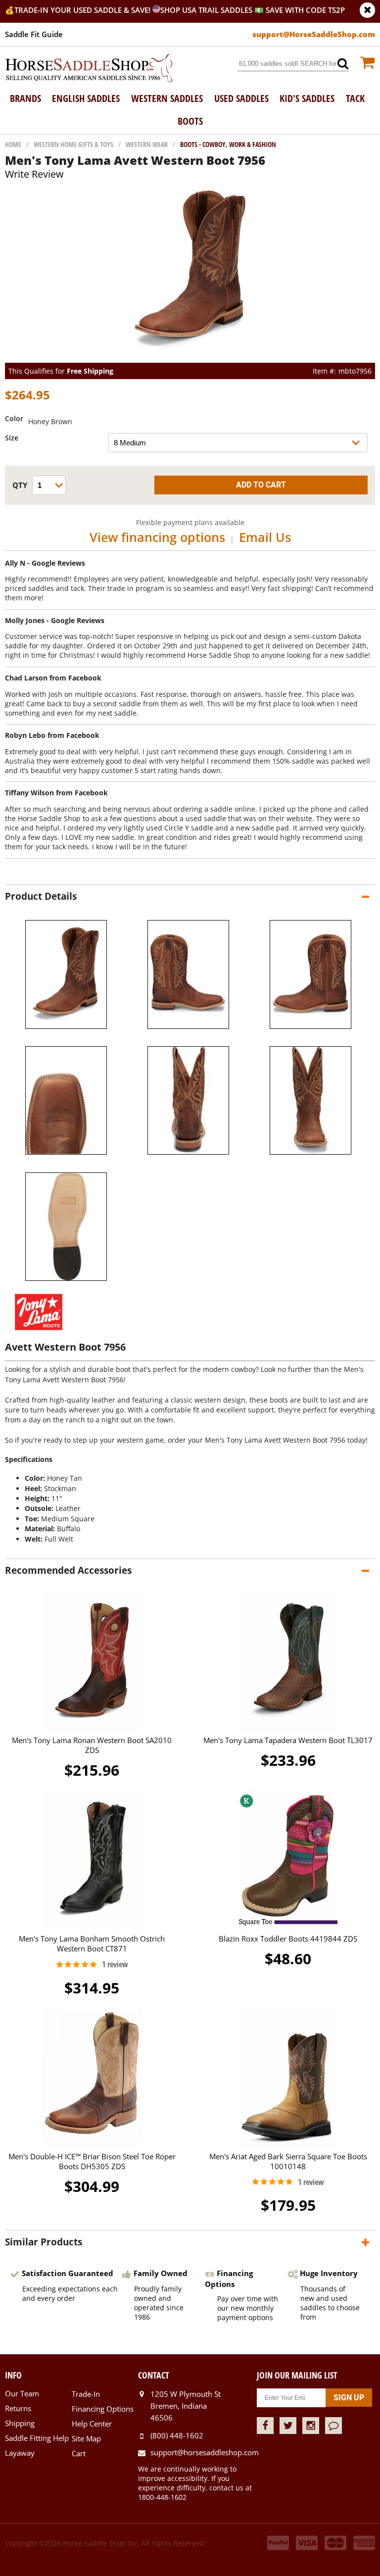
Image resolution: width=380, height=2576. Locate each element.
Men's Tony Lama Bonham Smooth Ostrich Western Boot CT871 (92, 1944)
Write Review (34, 174)
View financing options (157, 537)
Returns (18, 2408)
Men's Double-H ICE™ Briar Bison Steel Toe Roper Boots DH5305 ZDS (92, 2161)
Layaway (20, 2453)
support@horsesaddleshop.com (203, 2452)
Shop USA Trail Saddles (206, 10)
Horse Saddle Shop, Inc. (89, 69)
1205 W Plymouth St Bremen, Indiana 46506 (186, 2406)
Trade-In (86, 2394)
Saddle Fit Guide (34, 34)
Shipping (20, 2423)
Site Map (86, 2438)
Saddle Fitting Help (37, 2438)
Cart (79, 2453)
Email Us (265, 537)
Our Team (22, 2393)
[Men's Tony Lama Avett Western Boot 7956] (190, 358)
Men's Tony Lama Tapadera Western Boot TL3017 (288, 1740)
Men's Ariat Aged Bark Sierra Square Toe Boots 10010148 (288, 2161)
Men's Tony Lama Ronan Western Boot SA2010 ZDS (92, 1745)
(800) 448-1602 (177, 2435)
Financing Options (103, 2409)
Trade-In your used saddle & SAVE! (83, 10)
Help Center (92, 2424)
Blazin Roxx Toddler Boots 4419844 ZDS (288, 1939)
